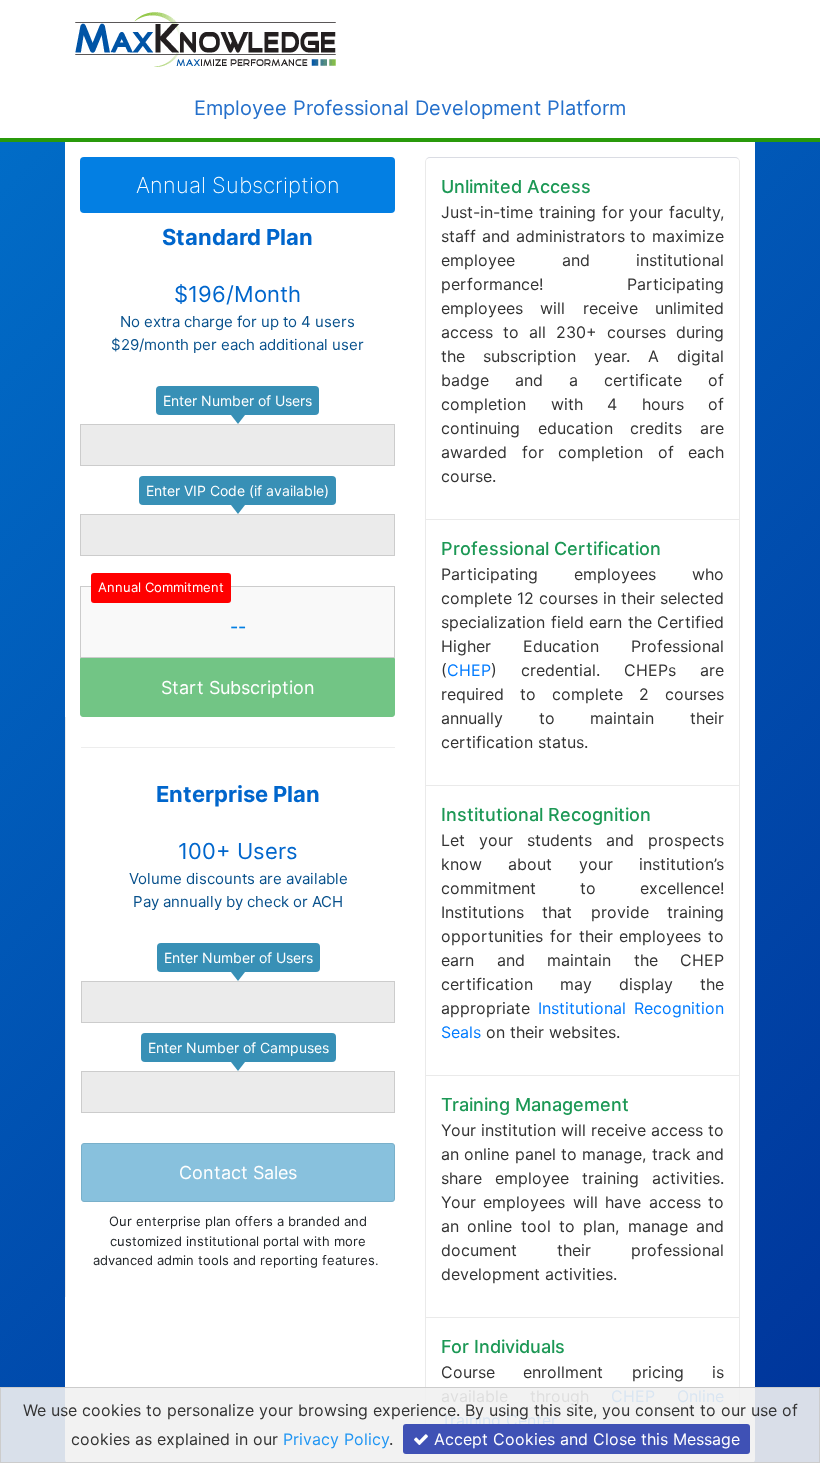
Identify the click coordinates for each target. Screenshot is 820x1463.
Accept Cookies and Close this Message (584, 1439)
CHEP (469, 670)
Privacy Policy (336, 1439)
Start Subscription (238, 687)
